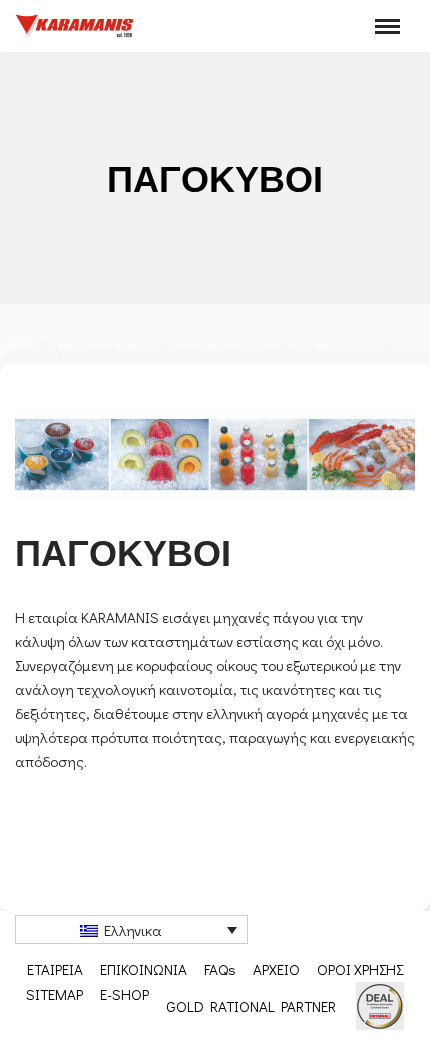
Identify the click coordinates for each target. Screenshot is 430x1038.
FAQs (220, 969)
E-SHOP (124, 994)
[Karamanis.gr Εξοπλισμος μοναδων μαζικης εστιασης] (75, 26)
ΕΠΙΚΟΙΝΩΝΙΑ (143, 969)
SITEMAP (54, 994)
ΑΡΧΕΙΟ (276, 969)
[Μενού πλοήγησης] (387, 26)
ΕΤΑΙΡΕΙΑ (55, 969)
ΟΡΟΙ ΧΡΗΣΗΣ (360, 969)
